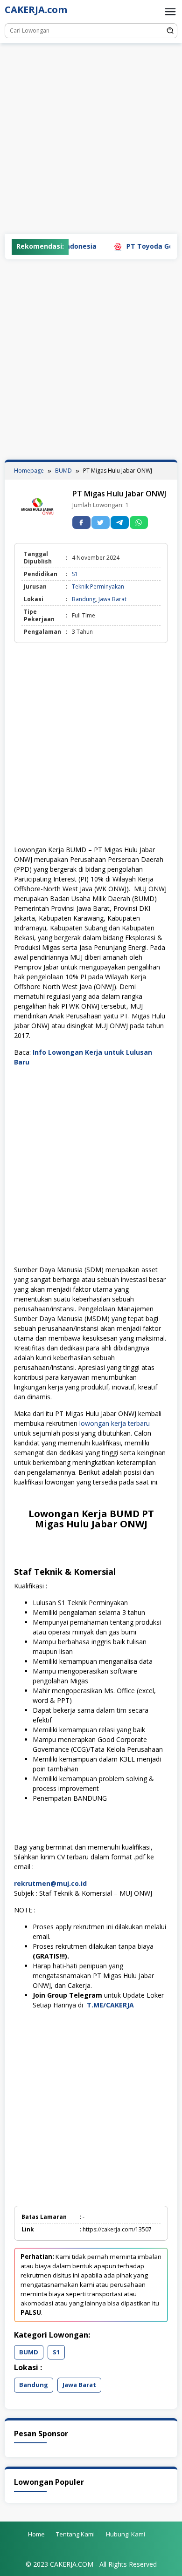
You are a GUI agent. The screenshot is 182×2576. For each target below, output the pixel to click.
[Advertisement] (91, 139)
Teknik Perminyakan (98, 586)
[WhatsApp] (139, 522)
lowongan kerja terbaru (115, 1423)
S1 (75, 574)
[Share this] (81, 522)
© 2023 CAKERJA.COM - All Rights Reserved (91, 2564)
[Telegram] (120, 522)
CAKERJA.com (36, 10)
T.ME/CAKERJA (111, 2005)
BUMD (29, 2352)
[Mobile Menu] (170, 12)
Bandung (84, 599)
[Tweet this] (101, 522)
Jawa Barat (112, 599)
